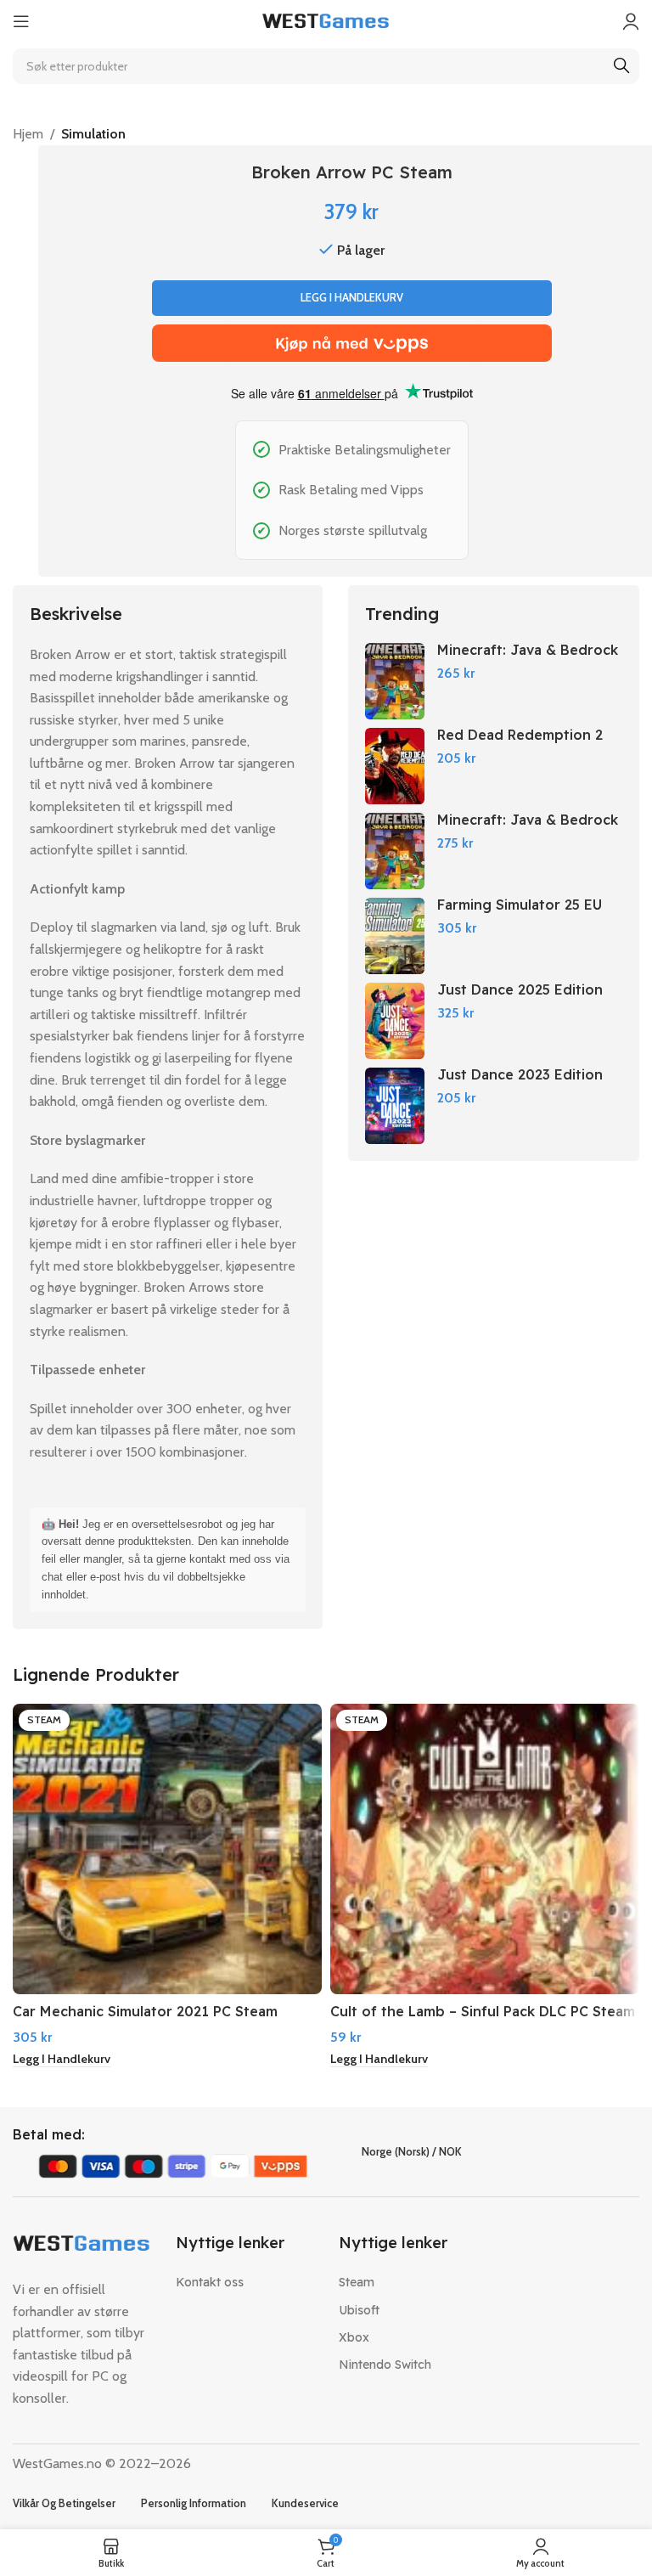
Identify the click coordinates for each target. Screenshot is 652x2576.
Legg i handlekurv (352, 297)
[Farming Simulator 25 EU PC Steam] (395, 936)
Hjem (28, 134)
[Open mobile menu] (21, 21)
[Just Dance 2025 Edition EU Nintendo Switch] (395, 1021)
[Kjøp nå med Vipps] (352, 343)
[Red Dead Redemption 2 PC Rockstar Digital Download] (395, 766)
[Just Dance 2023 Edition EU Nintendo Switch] (395, 1106)
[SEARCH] (621, 66)
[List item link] (244, 2282)
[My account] (631, 21)
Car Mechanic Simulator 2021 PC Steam (145, 2011)
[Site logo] (326, 20)
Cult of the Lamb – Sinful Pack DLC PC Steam (483, 2011)
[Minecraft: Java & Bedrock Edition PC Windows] (395, 681)
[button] (62, 2060)
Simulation (93, 134)
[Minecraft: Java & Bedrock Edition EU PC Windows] (395, 851)
